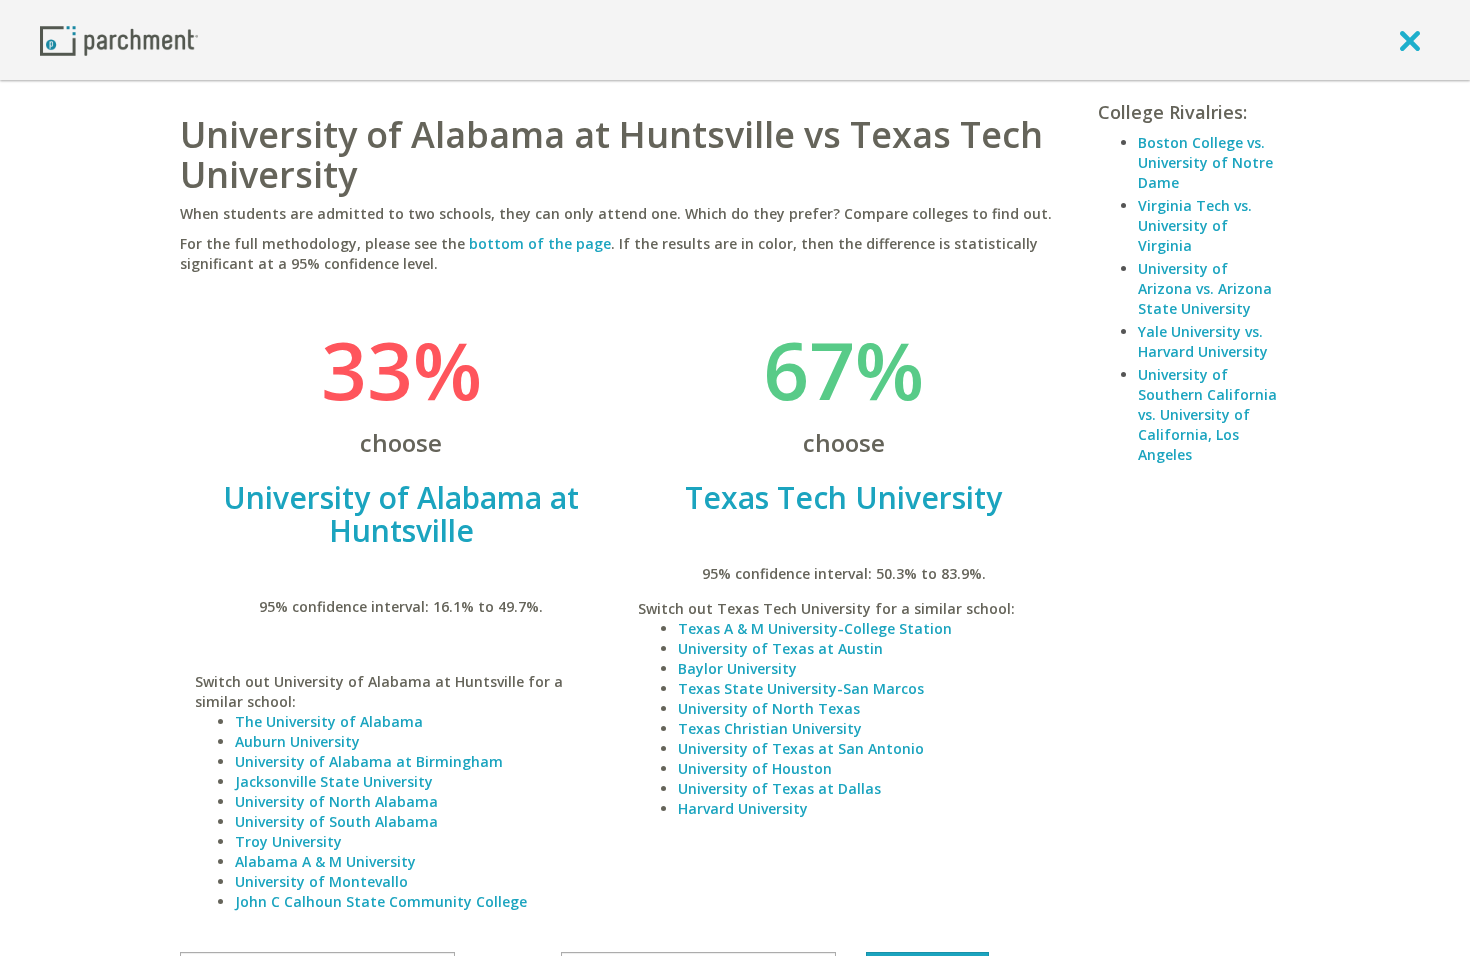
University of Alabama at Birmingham (369, 761)
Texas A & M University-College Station (815, 628)
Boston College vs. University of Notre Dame (1205, 162)
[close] (1410, 40)
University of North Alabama (336, 801)
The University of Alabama (329, 721)
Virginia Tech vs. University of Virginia (1195, 225)
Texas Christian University (770, 728)
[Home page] (119, 39)
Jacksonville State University (334, 781)
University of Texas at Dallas (779, 788)
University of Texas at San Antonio (801, 748)
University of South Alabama (336, 821)
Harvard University (743, 808)
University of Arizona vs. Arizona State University (1205, 288)
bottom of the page (540, 243)
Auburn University (297, 741)
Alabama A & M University (325, 861)
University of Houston (755, 768)
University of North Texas (769, 708)
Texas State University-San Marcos (801, 688)
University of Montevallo (321, 881)
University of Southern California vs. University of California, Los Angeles (1207, 414)
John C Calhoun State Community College (381, 901)
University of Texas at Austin (780, 648)
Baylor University (737, 668)
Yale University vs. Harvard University (1203, 341)
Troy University (288, 841)
